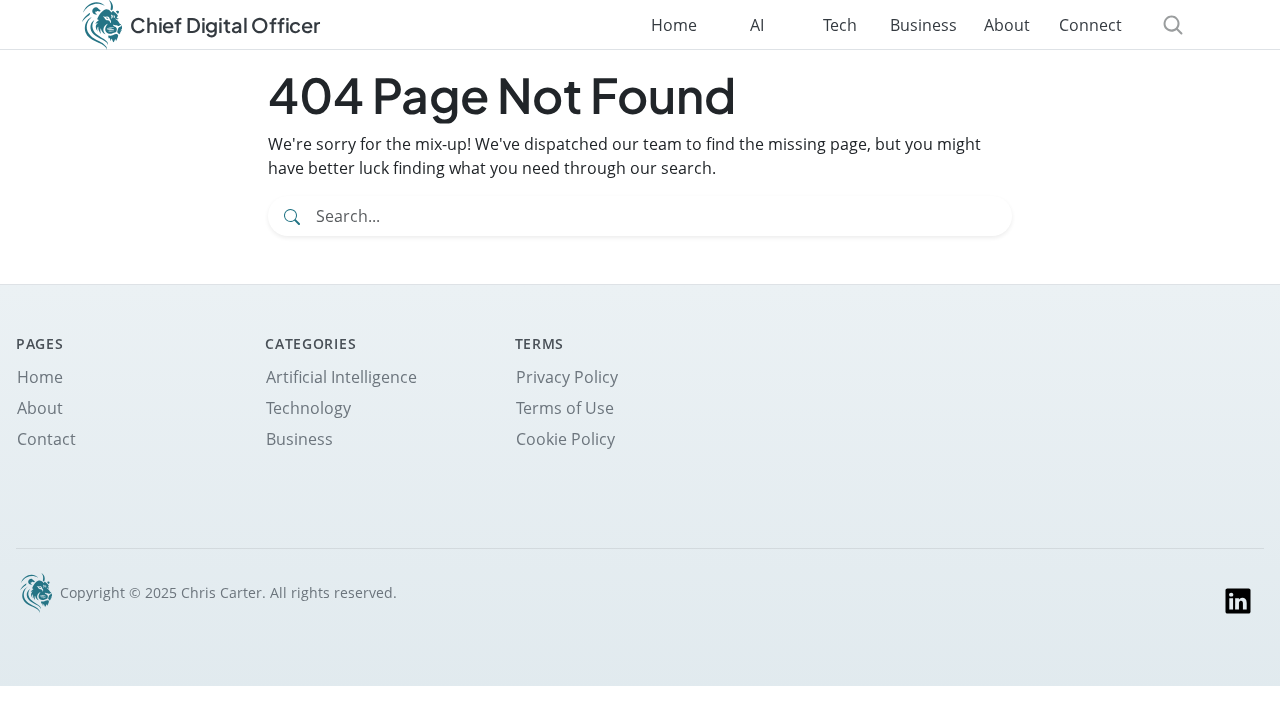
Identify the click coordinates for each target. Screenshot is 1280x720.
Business (923, 25)
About (1007, 25)
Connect (1090, 25)
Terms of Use (565, 408)
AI (757, 25)
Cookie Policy (565, 439)
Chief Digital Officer (225, 24)
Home (674, 25)
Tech (840, 25)
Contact (46, 439)
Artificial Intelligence (341, 377)
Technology (308, 408)
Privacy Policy (567, 377)
